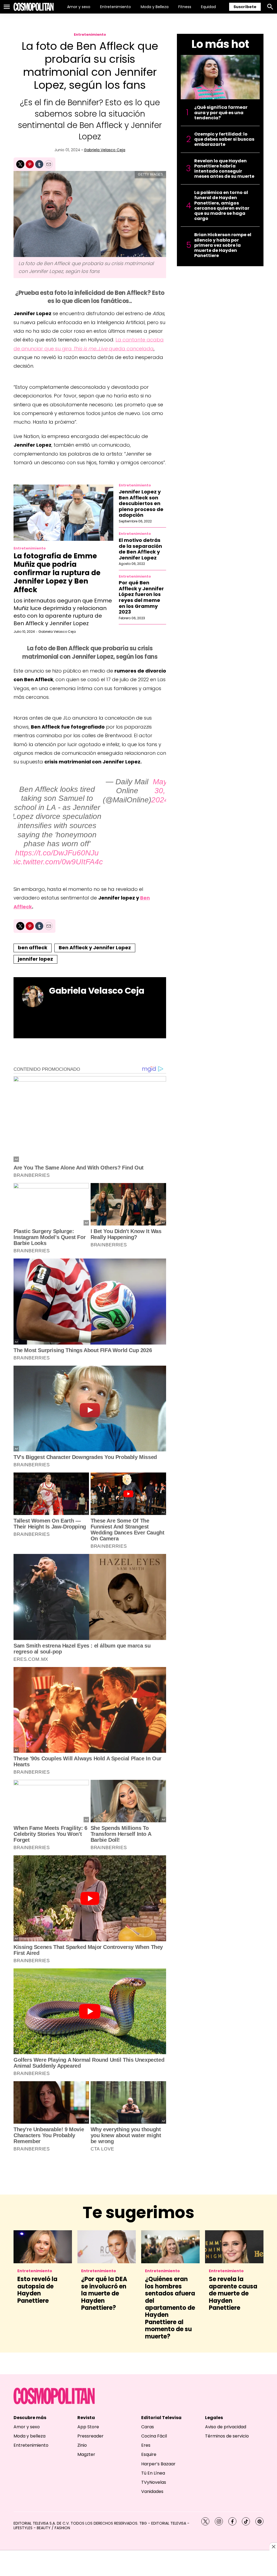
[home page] (34, 7)
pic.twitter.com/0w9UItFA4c (57, 862)
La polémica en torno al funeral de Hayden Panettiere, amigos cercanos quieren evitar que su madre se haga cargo (222, 205)
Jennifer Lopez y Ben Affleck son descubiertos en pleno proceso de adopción (141, 503)
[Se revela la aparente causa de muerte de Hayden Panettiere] (234, 2247)
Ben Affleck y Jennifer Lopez (95, 948)
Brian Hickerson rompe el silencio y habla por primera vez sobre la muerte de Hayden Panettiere (223, 245)
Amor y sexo (79, 7)
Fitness (185, 7)
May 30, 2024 (160, 791)
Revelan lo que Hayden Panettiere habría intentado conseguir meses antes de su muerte (224, 169)
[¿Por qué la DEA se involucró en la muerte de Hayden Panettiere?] (107, 2247)
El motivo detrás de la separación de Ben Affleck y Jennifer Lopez (140, 549)
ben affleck (33, 948)
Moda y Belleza (155, 7)
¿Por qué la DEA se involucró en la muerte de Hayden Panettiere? (104, 2293)
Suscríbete (245, 7)
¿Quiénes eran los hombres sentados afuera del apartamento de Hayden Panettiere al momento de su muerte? (170, 2308)
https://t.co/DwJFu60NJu (57, 853)
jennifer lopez (35, 959)
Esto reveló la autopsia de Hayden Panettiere (37, 2290)
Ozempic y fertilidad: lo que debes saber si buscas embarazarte (224, 139)
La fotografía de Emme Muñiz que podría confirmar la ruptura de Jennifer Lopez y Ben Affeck (57, 573)
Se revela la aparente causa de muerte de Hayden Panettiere (233, 2293)
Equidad (208, 7)
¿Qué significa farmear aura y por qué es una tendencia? (221, 113)
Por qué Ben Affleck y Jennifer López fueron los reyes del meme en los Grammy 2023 (141, 597)
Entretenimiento (116, 7)
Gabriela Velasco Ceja (105, 150)
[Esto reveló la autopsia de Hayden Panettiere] (43, 2247)
